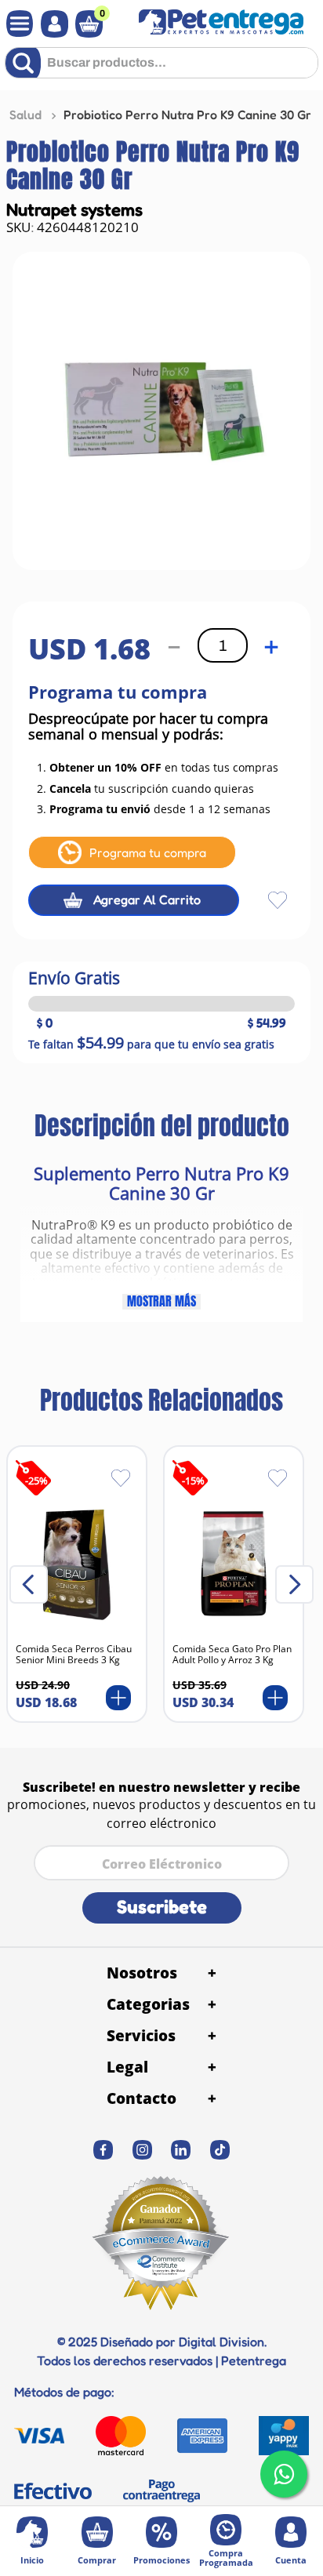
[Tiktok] (220, 2150)
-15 (193, 1481)
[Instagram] (143, 2150)
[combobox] (161, 69)
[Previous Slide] (29, 1584)
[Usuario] (51, 24)
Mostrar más (161, 1302)
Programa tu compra (148, 852)
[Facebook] (103, 2150)
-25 (36, 1481)
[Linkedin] (181, 2150)
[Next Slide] (294, 1584)
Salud (25, 114)
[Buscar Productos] (26, 63)
